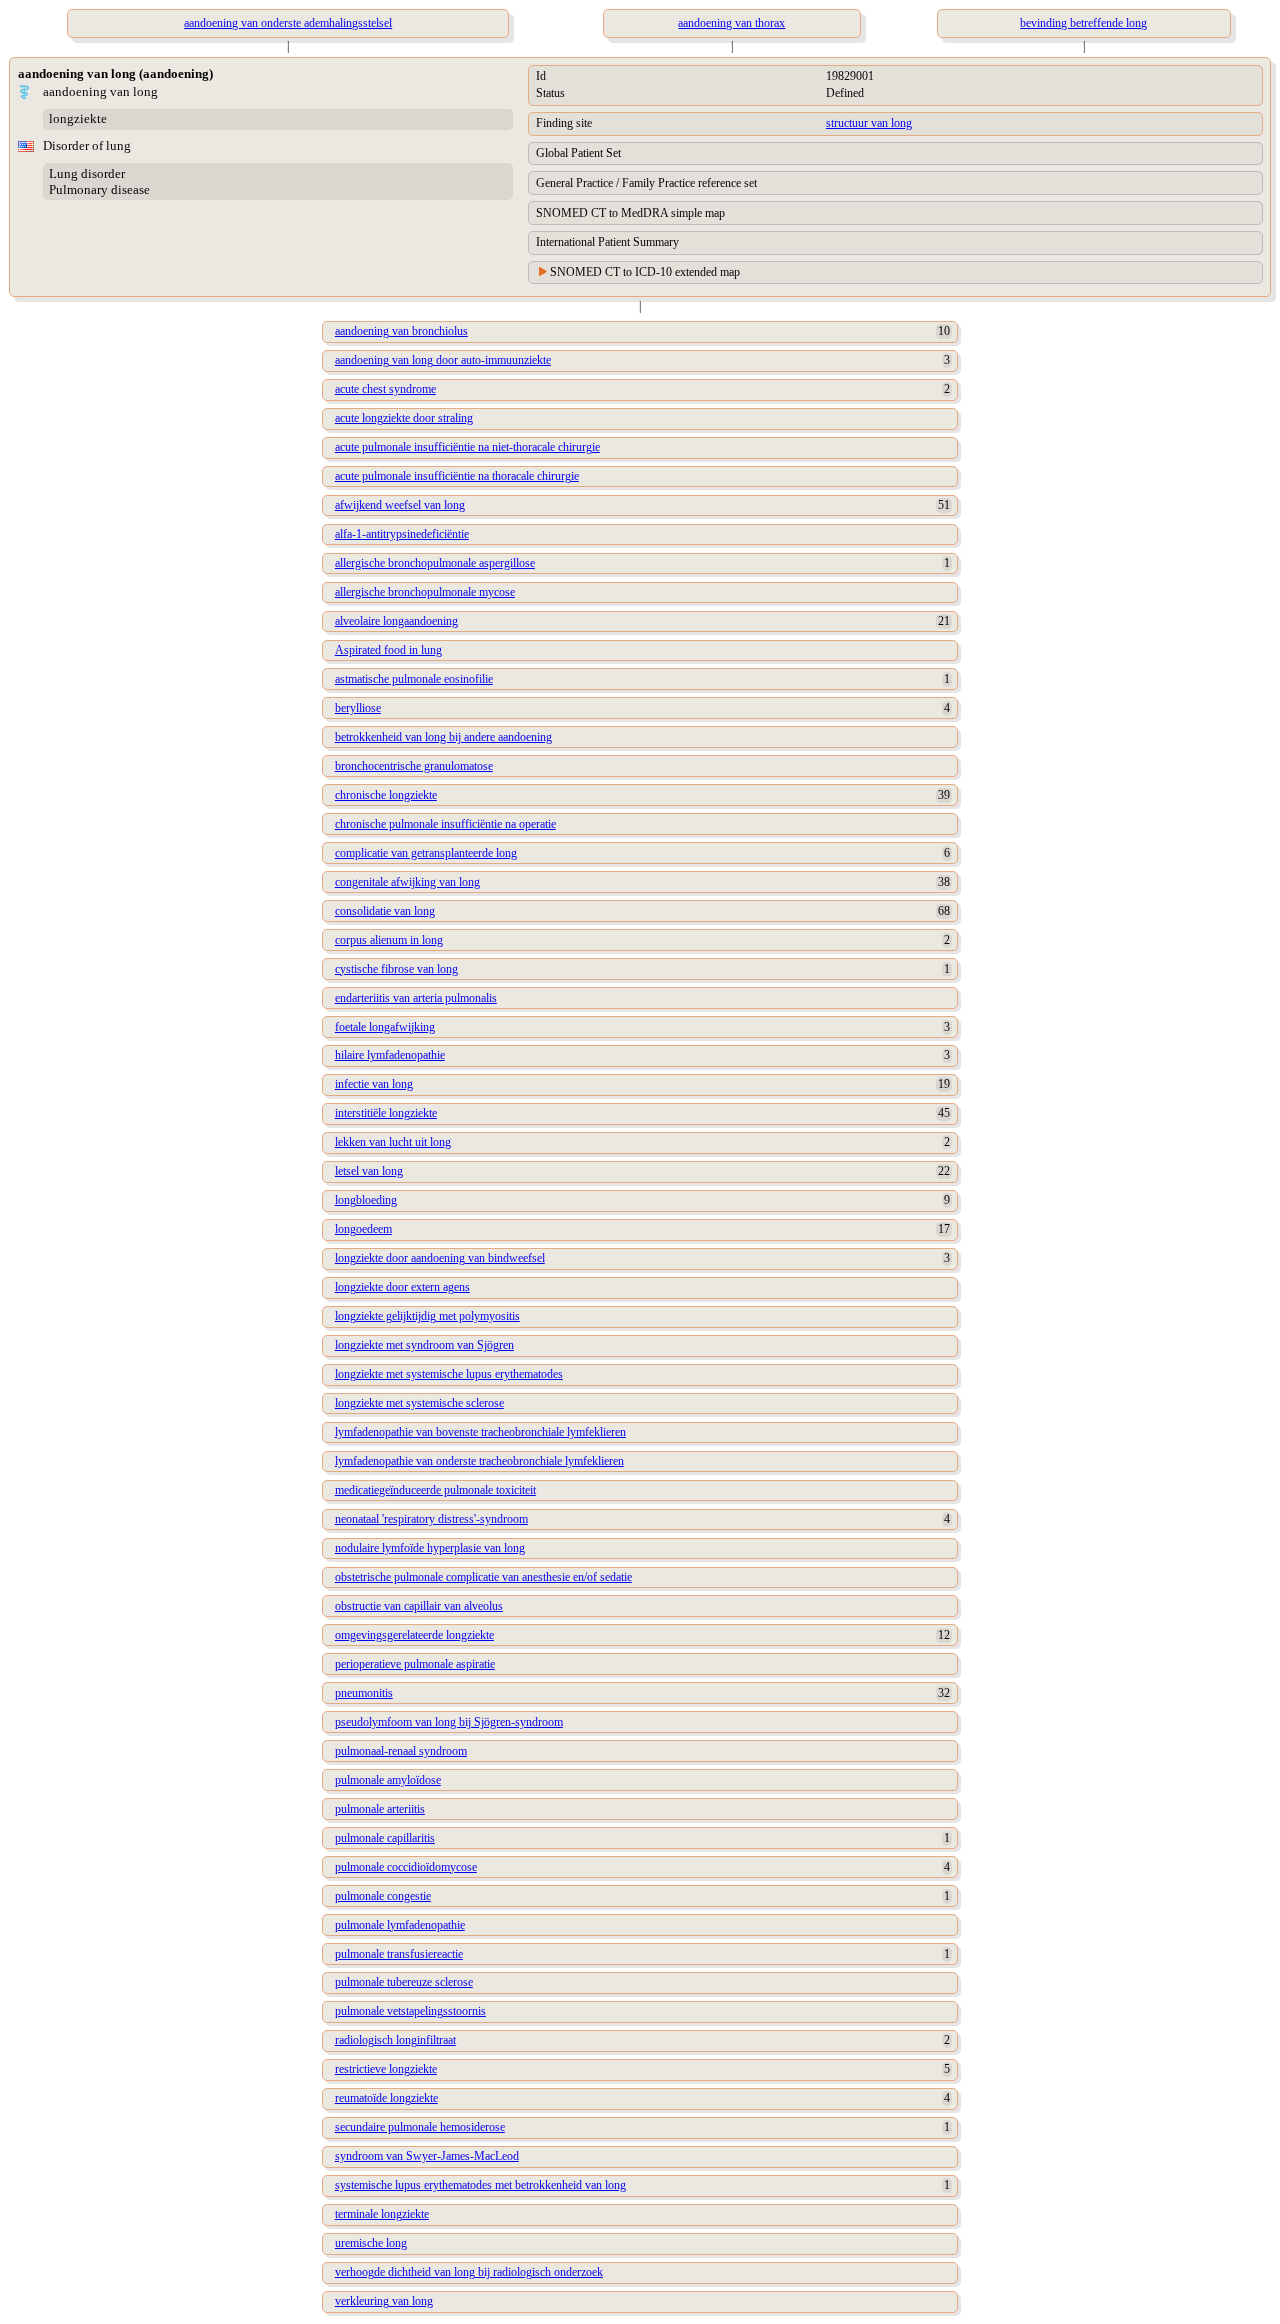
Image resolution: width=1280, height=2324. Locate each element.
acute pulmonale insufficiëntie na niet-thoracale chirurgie (467, 447)
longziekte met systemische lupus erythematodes (449, 1374)
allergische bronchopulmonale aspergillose (435, 563)
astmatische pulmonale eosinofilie (414, 679)
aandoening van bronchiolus (401, 331)
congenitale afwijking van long (407, 882)
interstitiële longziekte (386, 1113)
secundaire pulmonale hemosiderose (420, 2127)
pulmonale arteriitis (380, 1809)
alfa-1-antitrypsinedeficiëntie (402, 534)
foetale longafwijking (385, 1027)
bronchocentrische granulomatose (414, 766)
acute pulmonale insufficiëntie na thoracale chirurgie (457, 476)
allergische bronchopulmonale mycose (425, 592)
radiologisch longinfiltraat (395, 2040)
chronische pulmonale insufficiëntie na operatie (445, 824)
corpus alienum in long (389, 940)
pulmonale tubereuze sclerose (404, 1982)
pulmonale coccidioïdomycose (406, 1867)
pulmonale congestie (383, 1896)
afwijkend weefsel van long (400, 505)
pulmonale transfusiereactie (399, 1954)
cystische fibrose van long (396, 969)
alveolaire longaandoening (396, 621)
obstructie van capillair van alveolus (419, 1606)
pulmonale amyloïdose (388, 1780)
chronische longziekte (386, 795)
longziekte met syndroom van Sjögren (424, 1345)
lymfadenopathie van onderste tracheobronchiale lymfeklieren (479, 1461)
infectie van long (374, 1084)
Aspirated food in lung (388, 650)
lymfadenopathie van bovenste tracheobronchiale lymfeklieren (480, 1432)
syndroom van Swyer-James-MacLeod (427, 2156)
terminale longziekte (382, 2214)
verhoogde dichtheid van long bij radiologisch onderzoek (469, 2272)
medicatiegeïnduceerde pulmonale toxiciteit (435, 1490)
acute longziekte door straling (404, 418)
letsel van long (369, 1171)
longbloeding (366, 1200)
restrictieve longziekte (386, 2069)
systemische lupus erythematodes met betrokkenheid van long (480, 2185)
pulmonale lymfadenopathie (400, 1925)
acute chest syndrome (385, 389)
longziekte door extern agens (402, 1287)
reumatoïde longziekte (386, 2098)
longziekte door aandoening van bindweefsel (440, 1258)
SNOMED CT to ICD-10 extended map (645, 272)
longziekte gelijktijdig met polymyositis (427, 1316)
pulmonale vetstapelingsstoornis (410, 2011)
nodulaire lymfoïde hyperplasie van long (430, 1548)
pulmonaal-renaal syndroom (401, 1751)
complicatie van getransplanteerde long (426, 853)
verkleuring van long (384, 2301)
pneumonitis (364, 1693)
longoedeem (363, 1229)
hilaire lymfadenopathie (390, 1055)
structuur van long (869, 123)
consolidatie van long (385, 911)
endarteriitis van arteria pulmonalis (416, 998)
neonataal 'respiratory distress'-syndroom (431, 1519)
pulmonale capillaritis (385, 1838)
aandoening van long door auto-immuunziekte (443, 360)
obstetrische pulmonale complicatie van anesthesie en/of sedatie (483, 1577)
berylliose (358, 708)
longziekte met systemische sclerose (419, 1403)
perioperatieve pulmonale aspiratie (415, 1664)
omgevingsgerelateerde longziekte (414, 1635)
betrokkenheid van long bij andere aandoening (443, 737)
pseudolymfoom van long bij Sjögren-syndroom (449, 1722)
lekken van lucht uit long (393, 1142)
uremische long (371, 2243)
